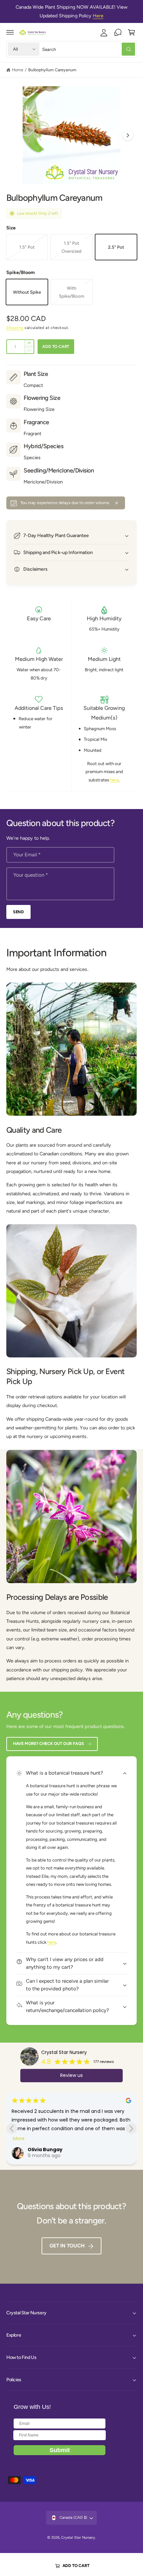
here (114, 780)
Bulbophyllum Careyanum (52, 70)
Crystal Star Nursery (64, 2052)
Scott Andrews (46, 2149)
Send (18, 912)
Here (98, 16)
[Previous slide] (12, 2128)
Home (18, 70)
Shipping (15, 328)
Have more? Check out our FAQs (49, 1743)
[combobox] (89, 49)
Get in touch (67, 2246)
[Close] (117, 503)
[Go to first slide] (131, 2128)
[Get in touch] (118, 32)
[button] (10, 32)
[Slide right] (128, 135)
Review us (71, 2075)
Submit (60, 2450)
